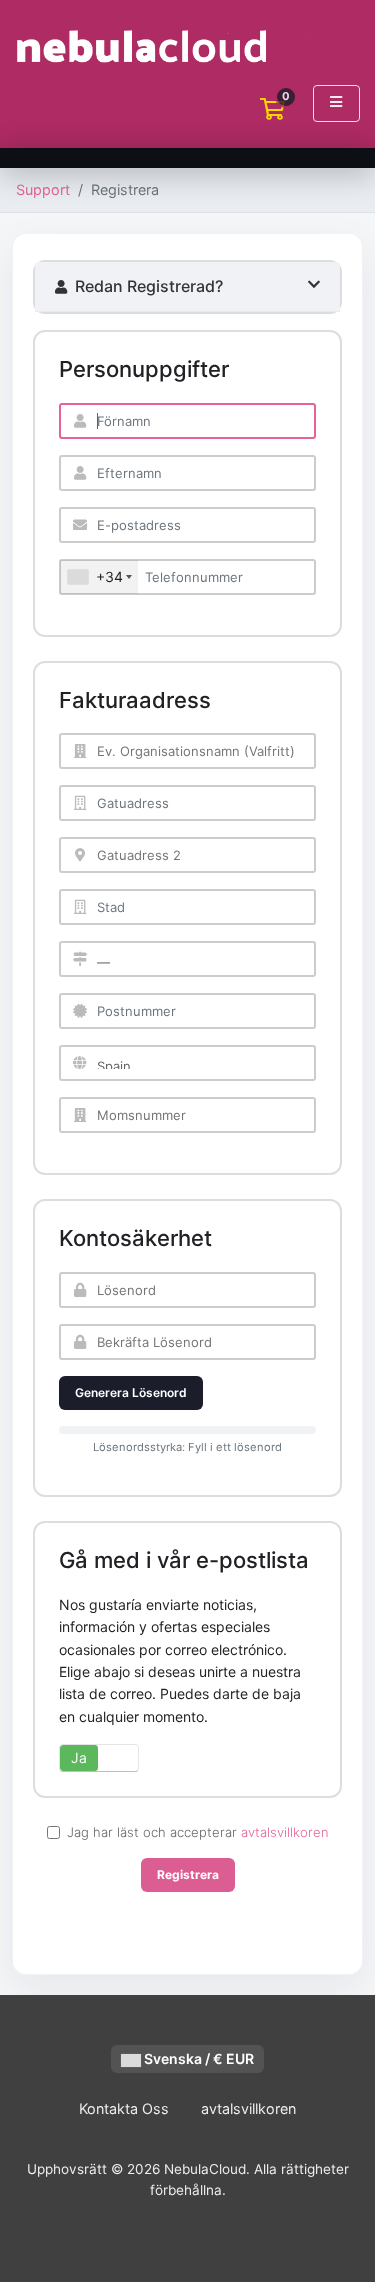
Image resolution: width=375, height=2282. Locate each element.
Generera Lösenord (131, 1392)
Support (43, 189)
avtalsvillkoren (285, 1832)
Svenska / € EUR (197, 2058)
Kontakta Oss (124, 2108)
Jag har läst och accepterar (198, 1832)
